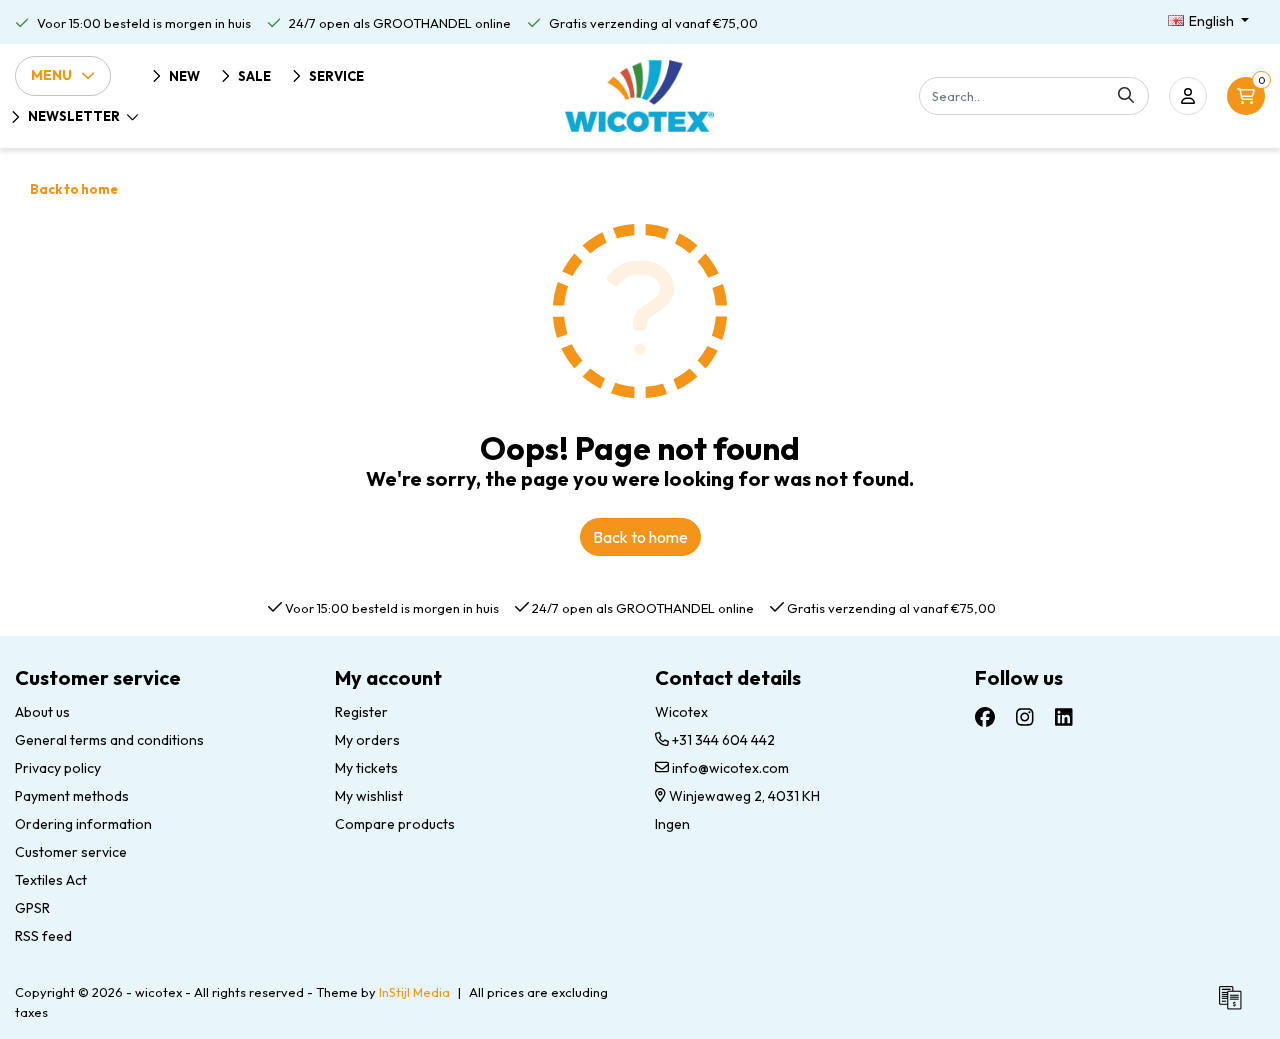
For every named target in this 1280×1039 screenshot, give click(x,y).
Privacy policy (58, 768)
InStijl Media (414, 992)
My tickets (366, 768)
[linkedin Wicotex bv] (1064, 717)
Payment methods (72, 796)
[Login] (1188, 96)
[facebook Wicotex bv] (985, 717)
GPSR (32, 908)
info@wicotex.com (730, 768)
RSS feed (43, 936)
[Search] (1126, 96)
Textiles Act (51, 880)
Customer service (71, 852)
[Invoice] (1235, 1006)
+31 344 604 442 (722, 740)
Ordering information (83, 824)
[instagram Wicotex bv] (1025, 717)
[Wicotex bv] (639, 96)
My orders (367, 740)
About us (42, 712)
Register (361, 712)
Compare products (395, 824)
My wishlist (369, 796)
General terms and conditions (109, 740)
